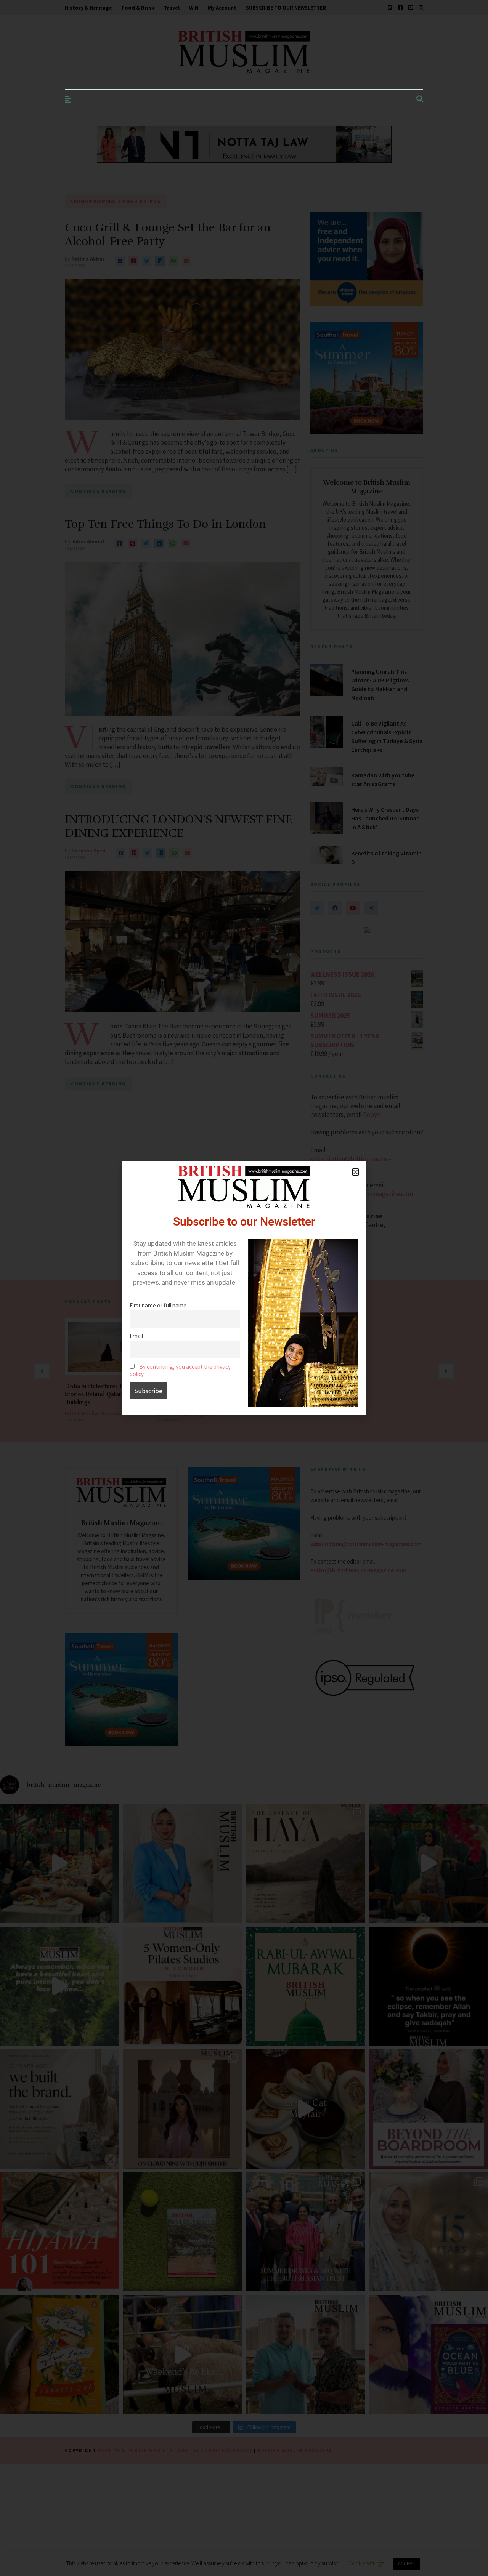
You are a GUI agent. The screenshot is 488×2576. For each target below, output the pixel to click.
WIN (194, 8)
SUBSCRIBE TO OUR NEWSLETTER (286, 8)
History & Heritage (88, 8)
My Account (222, 8)
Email (136, 1336)
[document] (244, 1288)
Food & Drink (138, 8)
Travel (172, 8)
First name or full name (158, 1305)
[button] (356, 1172)
